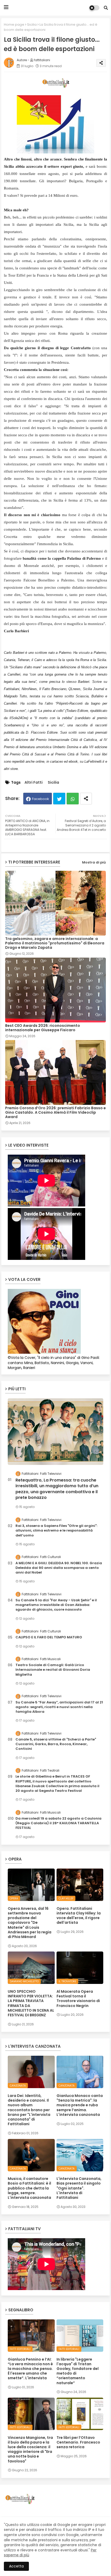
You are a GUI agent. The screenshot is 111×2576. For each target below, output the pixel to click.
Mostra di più (94, 862)
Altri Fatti (34, 782)
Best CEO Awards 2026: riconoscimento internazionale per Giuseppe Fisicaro (43, 1028)
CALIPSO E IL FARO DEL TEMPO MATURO (49, 1637)
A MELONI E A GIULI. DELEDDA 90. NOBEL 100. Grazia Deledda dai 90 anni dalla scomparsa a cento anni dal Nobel (59, 1568)
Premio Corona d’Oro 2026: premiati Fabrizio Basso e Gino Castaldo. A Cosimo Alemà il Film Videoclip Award (55, 1112)
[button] (106, 8)
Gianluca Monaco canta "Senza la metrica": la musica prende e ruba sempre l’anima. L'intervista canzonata (80, 2105)
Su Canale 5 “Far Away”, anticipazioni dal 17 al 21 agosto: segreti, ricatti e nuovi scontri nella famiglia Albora (59, 1707)
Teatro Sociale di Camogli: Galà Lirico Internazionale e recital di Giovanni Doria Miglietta (53, 1670)
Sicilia (32, 24)
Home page (14, 24)
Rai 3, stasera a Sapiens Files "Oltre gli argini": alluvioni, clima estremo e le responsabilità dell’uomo (56, 1531)
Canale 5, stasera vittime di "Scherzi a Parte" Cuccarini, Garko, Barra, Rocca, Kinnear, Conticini (56, 1744)
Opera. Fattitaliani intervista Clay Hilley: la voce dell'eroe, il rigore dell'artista (79, 1916)
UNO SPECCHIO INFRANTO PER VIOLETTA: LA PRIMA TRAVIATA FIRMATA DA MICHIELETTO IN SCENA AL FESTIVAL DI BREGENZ (31, 2003)
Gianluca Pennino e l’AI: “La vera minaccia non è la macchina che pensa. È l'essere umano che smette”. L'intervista (30, 2369)
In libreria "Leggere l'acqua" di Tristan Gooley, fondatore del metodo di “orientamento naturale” (78, 2371)
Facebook (41, 799)
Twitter (59, 799)
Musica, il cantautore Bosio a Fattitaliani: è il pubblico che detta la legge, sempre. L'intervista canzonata (29, 2188)
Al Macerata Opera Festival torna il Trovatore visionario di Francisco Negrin (78, 1999)
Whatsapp (73, 799)
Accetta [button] (16, 2566)
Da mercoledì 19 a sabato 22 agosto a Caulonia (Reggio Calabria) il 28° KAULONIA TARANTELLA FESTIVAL (58, 1823)
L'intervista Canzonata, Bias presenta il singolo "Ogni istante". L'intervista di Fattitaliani (79, 2188)
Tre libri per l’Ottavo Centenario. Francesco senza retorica (78, 2442)
